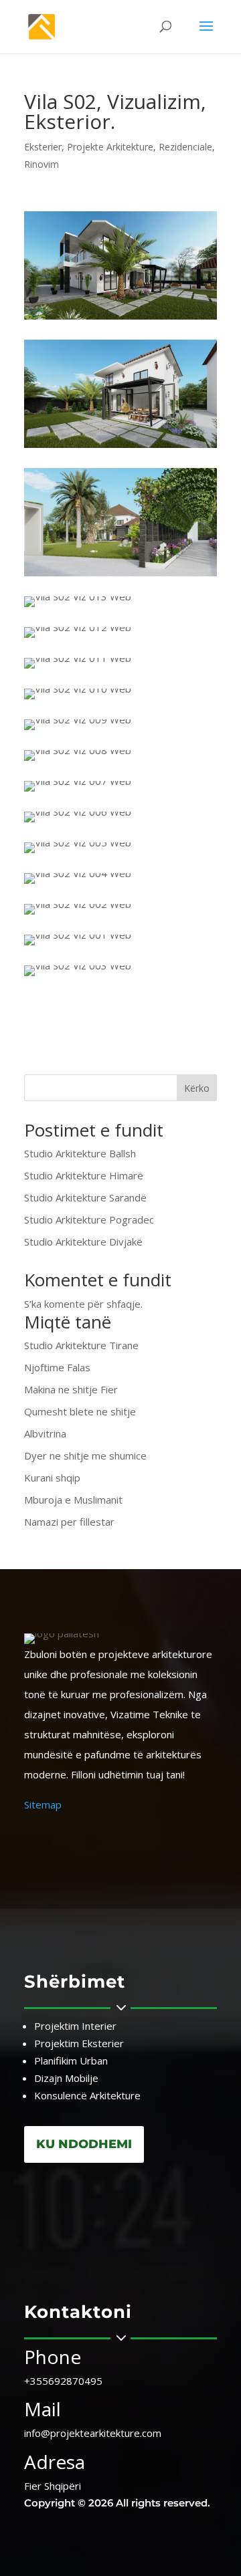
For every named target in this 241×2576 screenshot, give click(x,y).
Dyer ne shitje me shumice (85, 1455)
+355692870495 (63, 2381)
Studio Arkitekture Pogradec (89, 1219)
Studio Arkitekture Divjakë (83, 1242)
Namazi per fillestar (69, 1522)
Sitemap (43, 1804)
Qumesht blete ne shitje (80, 1411)
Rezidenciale (185, 147)
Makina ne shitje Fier (71, 1389)
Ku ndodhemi (84, 2144)
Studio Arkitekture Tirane (81, 1345)
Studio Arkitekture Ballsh (80, 1153)
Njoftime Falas (57, 1367)
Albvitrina (45, 1433)
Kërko (197, 1088)
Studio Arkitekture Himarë (84, 1175)
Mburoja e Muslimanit (73, 1500)
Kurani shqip (52, 1478)
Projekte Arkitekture (110, 147)
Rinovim (42, 164)
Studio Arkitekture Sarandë (85, 1197)
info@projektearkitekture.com (93, 2433)
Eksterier (43, 147)
